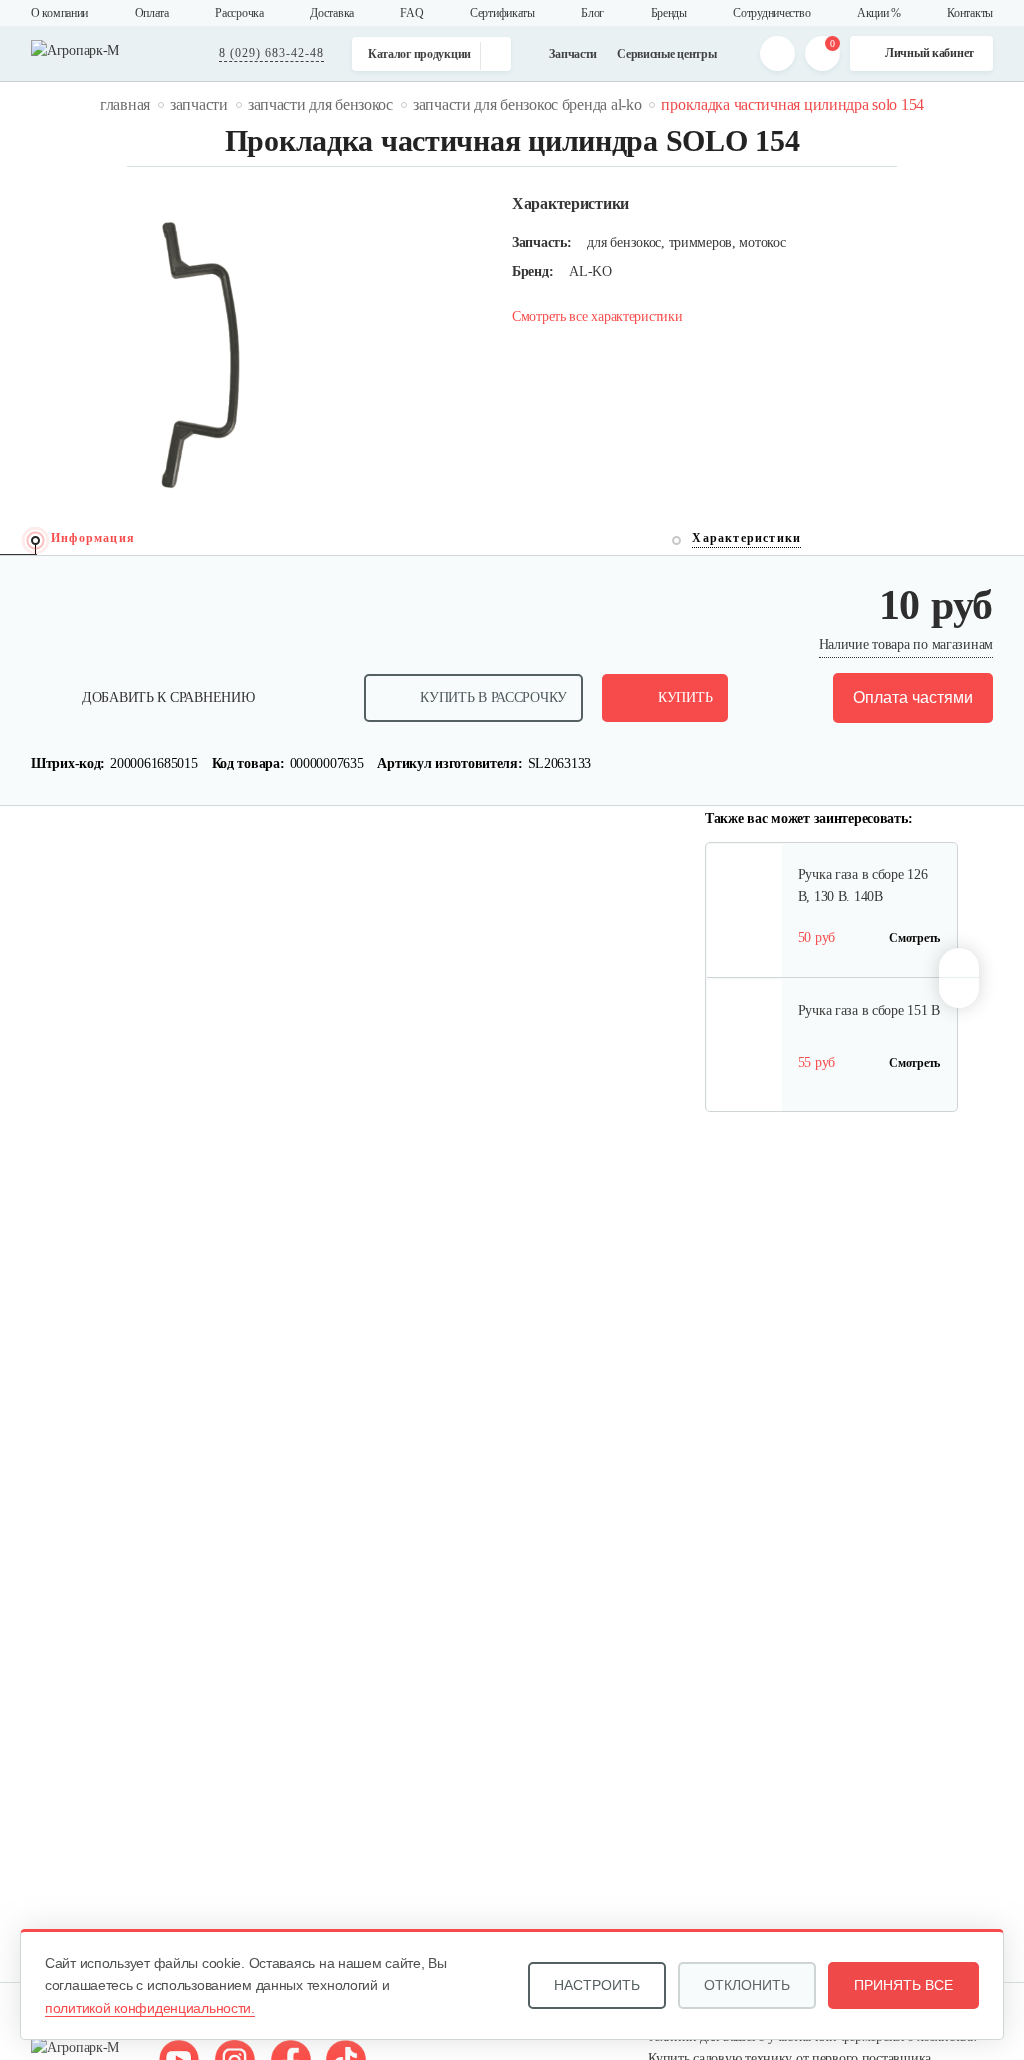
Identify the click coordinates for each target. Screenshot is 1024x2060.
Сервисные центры (667, 54)
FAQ (411, 13)
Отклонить (747, 1985)
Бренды (669, 13)
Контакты (970, 13)
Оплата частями (913, 697)
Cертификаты (502, 13)
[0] (822, 53)
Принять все (903, 1985)
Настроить (597, 1985)
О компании (59, 13)
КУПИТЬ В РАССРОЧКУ (493, 697)
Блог (592, 13)
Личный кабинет (929, 53)
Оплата (152, 13)
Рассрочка (239, 13)
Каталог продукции (419, 54)
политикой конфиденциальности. (150, 2008)
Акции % (879, 13)
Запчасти (573, 54)
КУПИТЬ (685, 697)
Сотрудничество (771, 13)
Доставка (332, 13)
